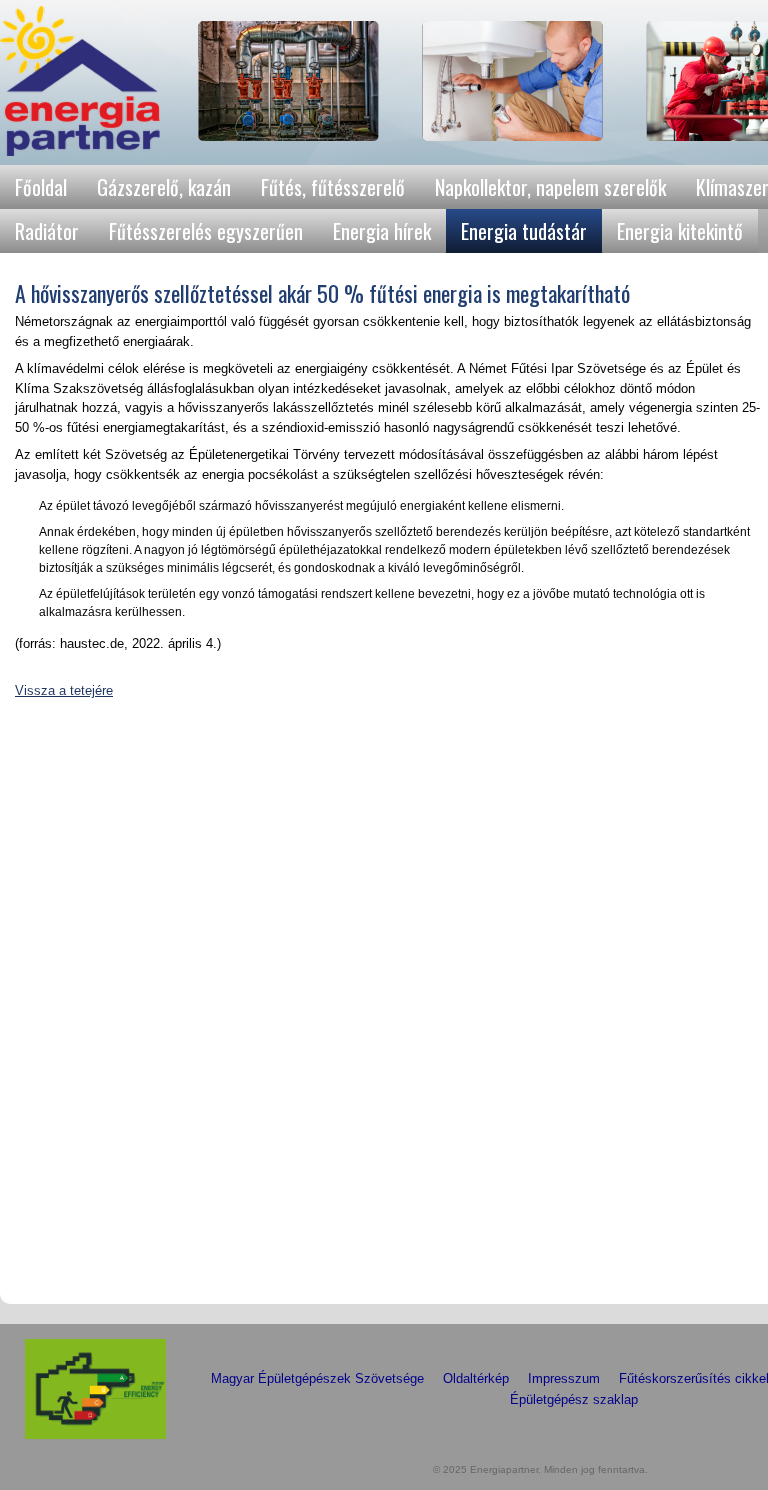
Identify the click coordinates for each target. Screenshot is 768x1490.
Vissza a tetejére (64, 690)
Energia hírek (382, 231)
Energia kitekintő (680, 231)
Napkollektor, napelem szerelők (550, 187)
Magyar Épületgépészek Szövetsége (317, 1378)
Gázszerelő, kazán (164, 187)
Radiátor (47, 231)
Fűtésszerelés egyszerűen (206, 231)
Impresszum (564, 1378)
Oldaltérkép (476, 1378)
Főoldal (41, 187)
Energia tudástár (524, 231)
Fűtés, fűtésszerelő (333, 187)
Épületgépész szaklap (574, 1399)
